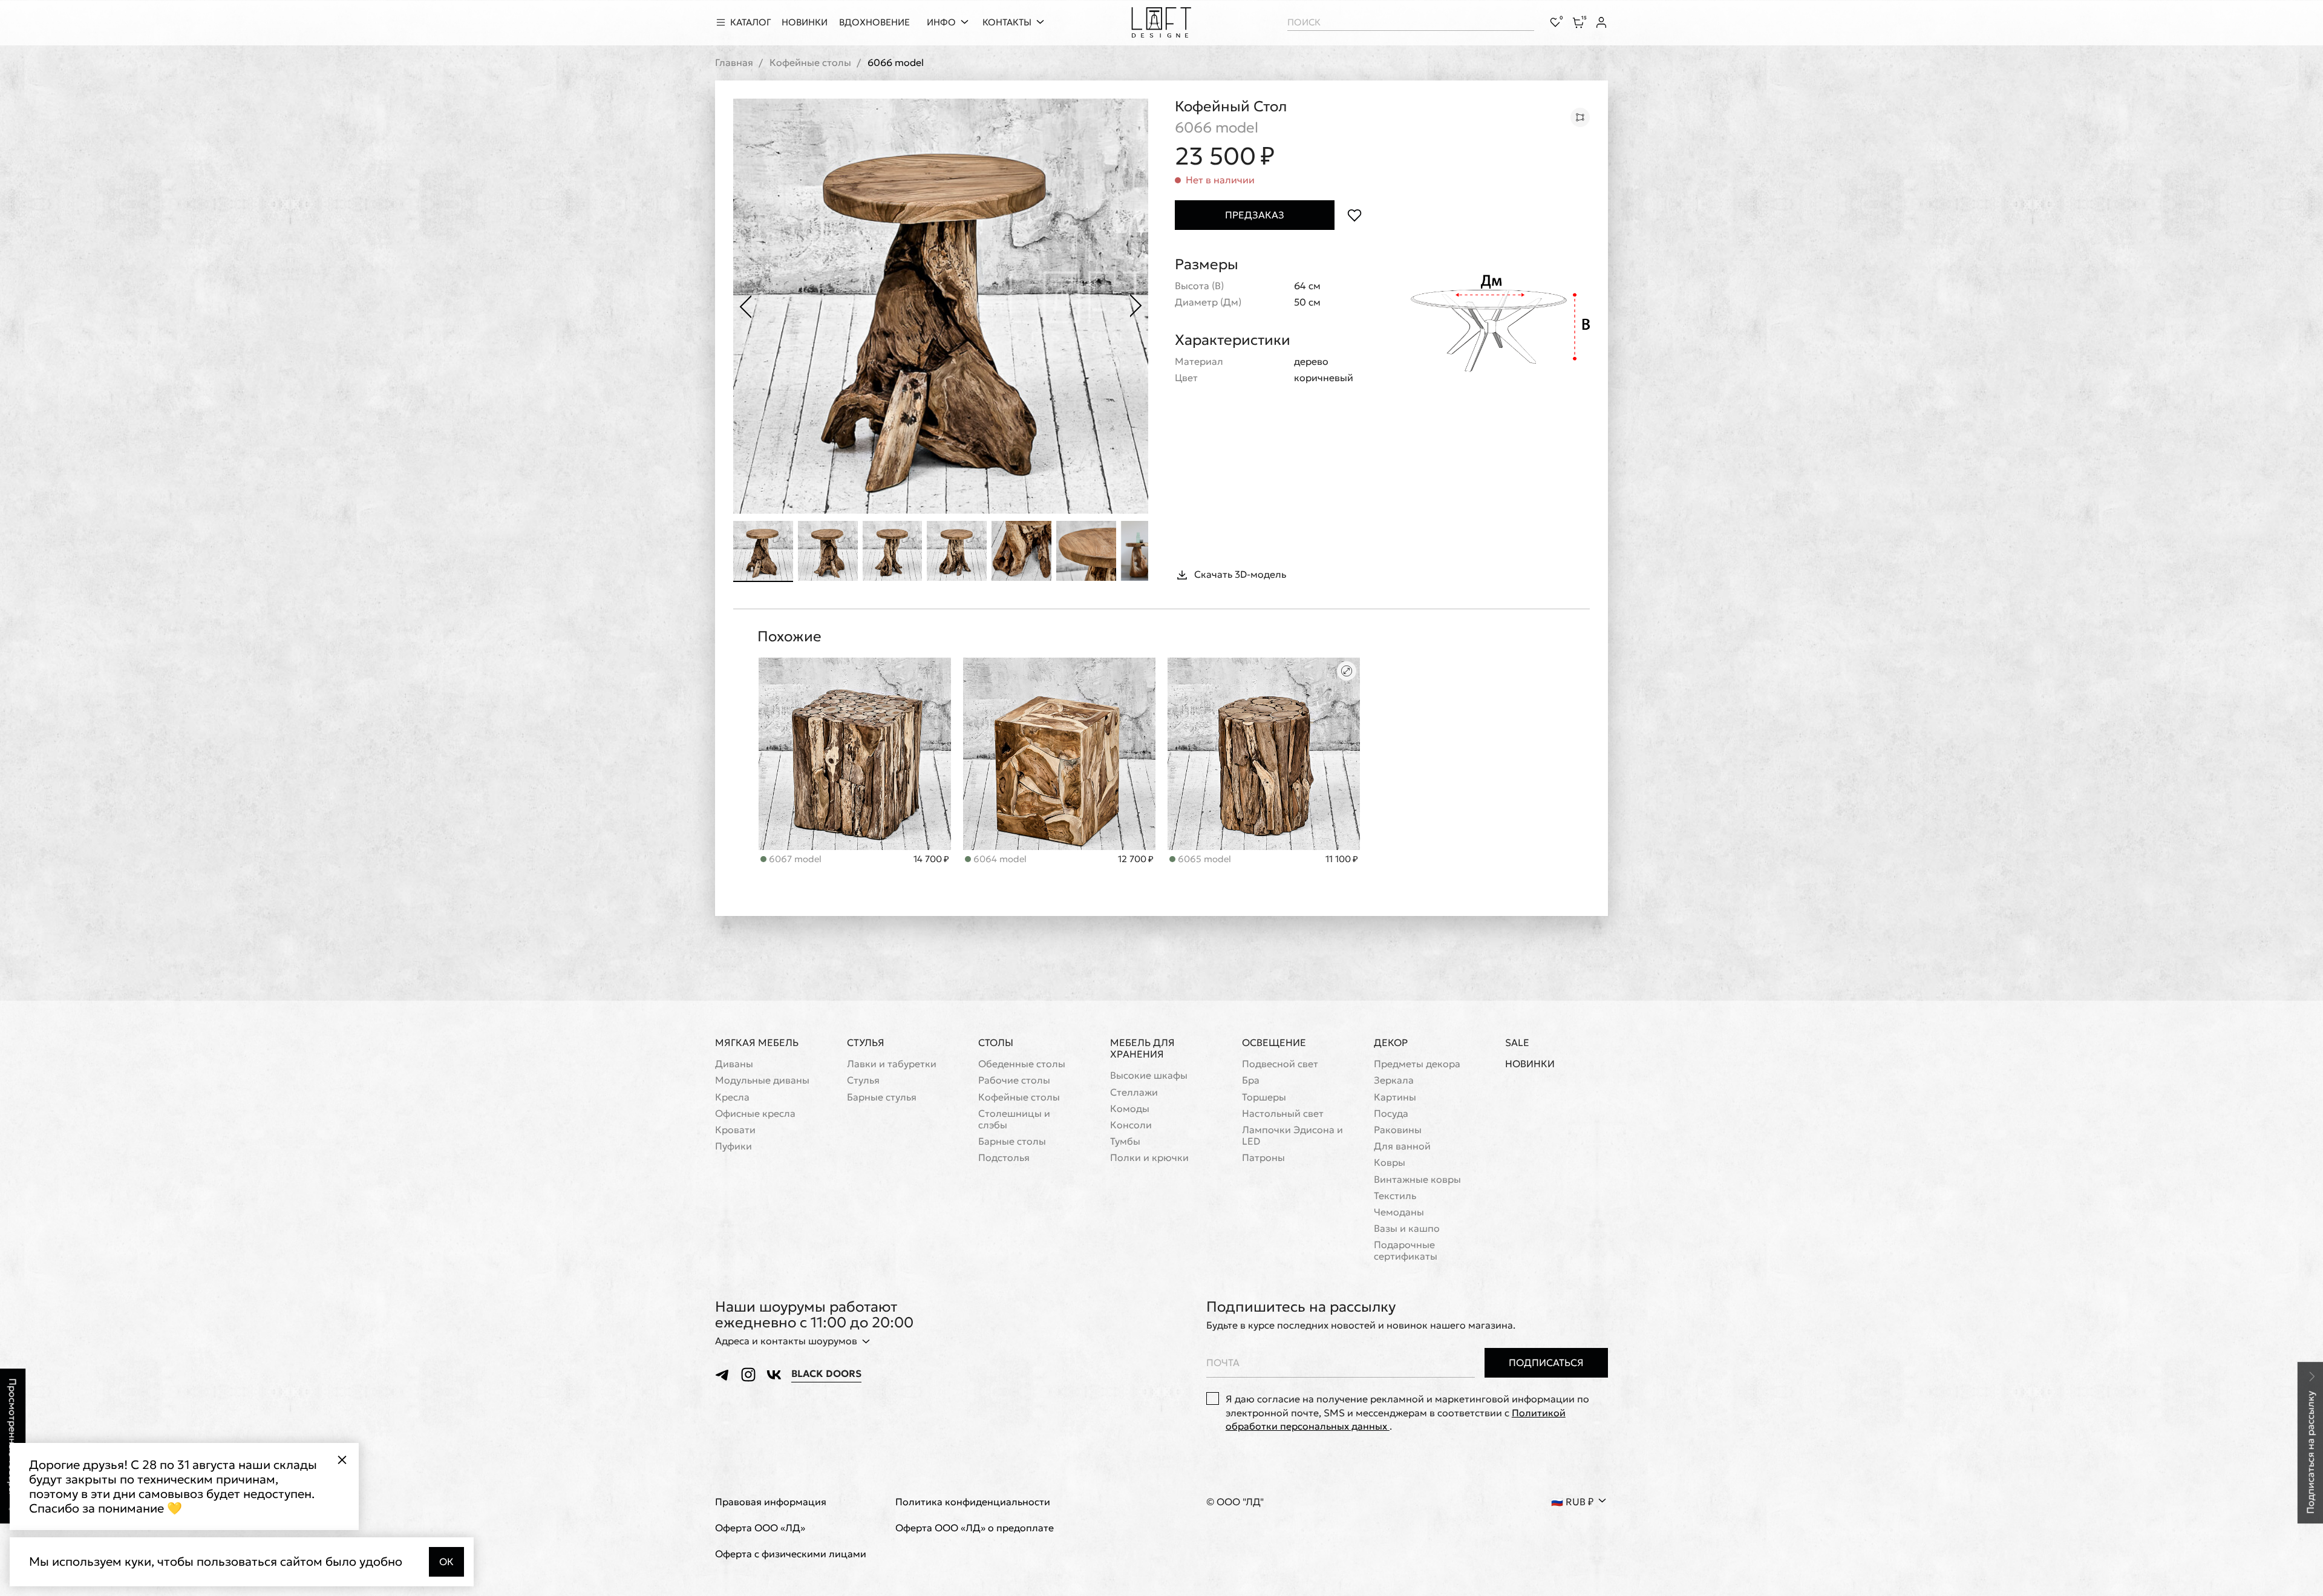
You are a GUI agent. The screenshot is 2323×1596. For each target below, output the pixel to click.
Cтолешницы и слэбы (1014, 1119)
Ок (446, 1562)
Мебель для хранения (1142, 1048)
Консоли (1131, 1125)
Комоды (1130, 1109)
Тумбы (1125, 1141)
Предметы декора (1417, 1064)
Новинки (1530, 1064)
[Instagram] (748, 1375)
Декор (1391, 1042)
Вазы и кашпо (1407, 1228)
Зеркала (1394, 1080)
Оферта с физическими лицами (791, 1554)
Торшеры (1264, 1097)
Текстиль (1395, 1196)
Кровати (735, 1130)
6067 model (794, 859)
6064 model (999, 859)
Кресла (732, 1097)
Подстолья (1004, 1158)
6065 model (1203, 859)
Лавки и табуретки (892, 1064)
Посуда (1391, 1114)
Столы (996, 1042)
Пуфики (733, 1146)
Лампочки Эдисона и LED (1292, 1136)
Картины (1395, 1097)
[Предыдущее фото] (745, 306)
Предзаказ (1255, 215)
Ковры (1390, 1163)
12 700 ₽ (1136, 859)
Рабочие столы (1014, 1080)
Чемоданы (1399, 1212)
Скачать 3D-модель (1240, 574)
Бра (1251, 1080)
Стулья (866, 1042)
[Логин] (1601, 22)
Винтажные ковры (1417, 1179)
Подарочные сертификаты (1406, 1251)
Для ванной (1402, 1146)
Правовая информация (771, 1502)
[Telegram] (723, 1375)
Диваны (734, 1064)
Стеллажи (1134, 1092)
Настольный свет (1283, 1114)
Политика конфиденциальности (973, 1502)
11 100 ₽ (1342, 859)
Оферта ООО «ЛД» (760, 1528)
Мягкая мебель (757, 1042)
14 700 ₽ (931, 859)
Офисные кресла (755, 1114)
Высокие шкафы (1149, 1075)
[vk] (774, 1375)
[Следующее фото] (1136, 306)
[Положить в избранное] (1354, 215)
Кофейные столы (810, 63)
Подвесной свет (1280, 1064)
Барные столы (1012, 1141)
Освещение (1274, 1042)
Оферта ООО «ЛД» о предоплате (975, 1528)
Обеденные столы (1022, 1064)
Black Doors (826, 1374)
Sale (1517, 1043)
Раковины (1398, 1130)
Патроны (1263, 1158)
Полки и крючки (1149, 1158)
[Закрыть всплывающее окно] (342, 1460)
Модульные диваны (762, 1080)
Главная (734, 63)
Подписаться (1546, 1362)
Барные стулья (882, 1097)
